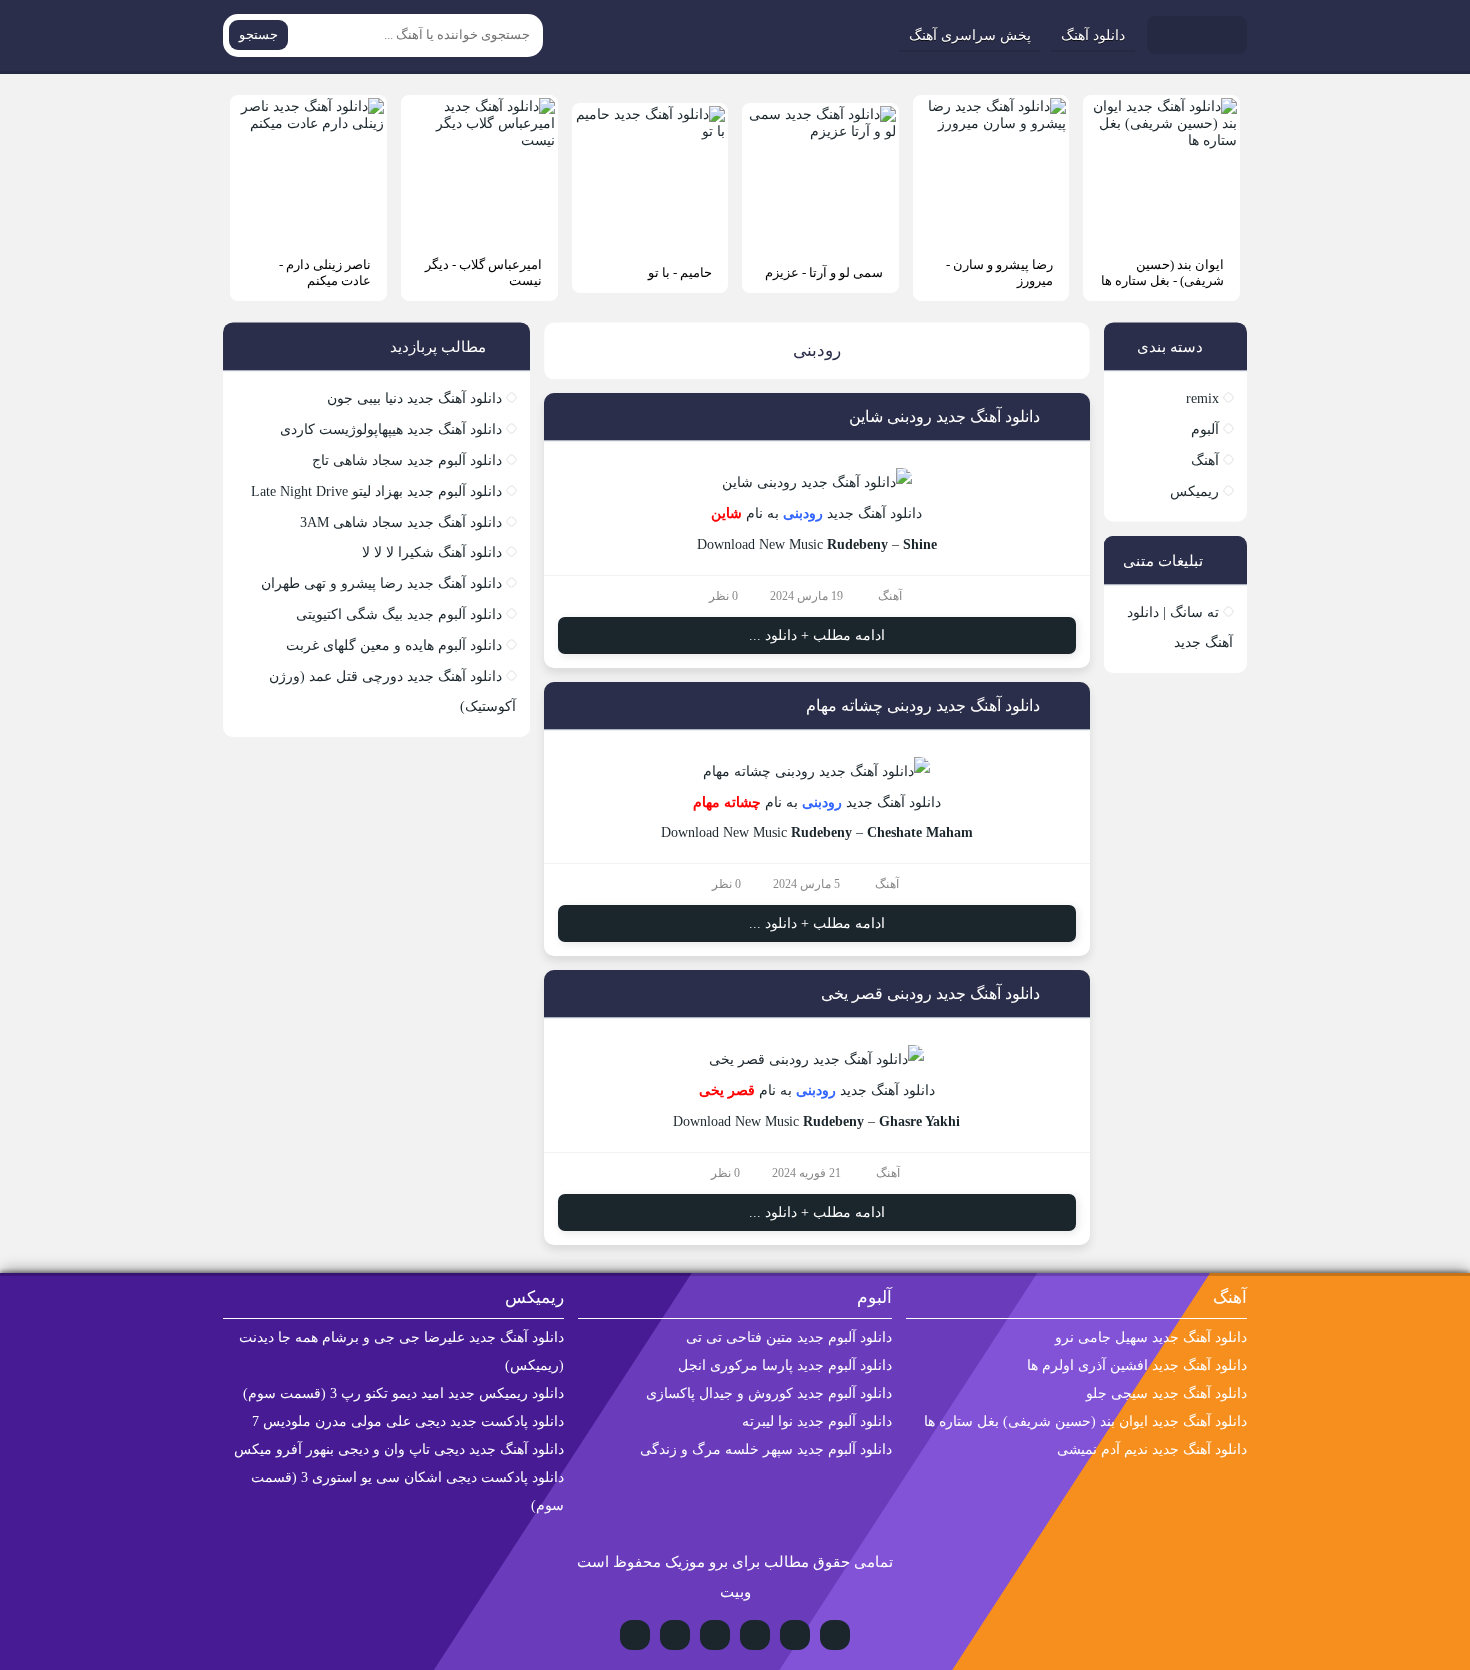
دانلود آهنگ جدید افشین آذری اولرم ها (1137, 1365)
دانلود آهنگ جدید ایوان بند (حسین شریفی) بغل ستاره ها (1085, 1421)
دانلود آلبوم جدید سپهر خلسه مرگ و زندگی (766, 1449)
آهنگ (890, 596)
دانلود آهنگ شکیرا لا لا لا (432, 552)
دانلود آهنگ (1093, 35)
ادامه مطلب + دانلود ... (817, 635)
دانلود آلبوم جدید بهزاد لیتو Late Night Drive (376, 491)
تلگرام (755, 1635)
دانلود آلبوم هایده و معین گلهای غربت (394, 645)
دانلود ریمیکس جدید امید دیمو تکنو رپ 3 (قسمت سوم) (403, 1393)
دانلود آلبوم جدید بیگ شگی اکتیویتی (399, 614)
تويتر (715, 1635)
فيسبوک (635, 1635)
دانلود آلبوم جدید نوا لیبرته (817, 1421)
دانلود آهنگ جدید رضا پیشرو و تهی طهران (381, 583)
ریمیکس (1194, 491)
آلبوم (1205, 429)
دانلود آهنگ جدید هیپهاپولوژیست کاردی (391, 429)
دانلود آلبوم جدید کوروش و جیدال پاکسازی (769, 1393)
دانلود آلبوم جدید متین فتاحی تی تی (789, 1337)
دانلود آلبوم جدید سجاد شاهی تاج (407, 460)
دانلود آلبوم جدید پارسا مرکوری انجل (785, 1365)
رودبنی (803, 513)
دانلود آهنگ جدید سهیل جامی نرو (1151, 1337)
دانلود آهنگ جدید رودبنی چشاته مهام (923, 705)
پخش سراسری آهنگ (970, 35)
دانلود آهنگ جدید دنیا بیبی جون (414, 398)
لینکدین (675, 1635)
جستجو (258, 34)
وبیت (735, 1592)
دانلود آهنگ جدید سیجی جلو (1166, 1393)
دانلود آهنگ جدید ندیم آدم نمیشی (1152, 1449)
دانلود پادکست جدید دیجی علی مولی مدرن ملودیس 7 (408, 1421)
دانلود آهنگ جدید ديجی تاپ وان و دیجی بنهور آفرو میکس (399, 1449)
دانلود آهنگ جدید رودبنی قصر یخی (930, 993)
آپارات (835, 1635)
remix (1202, 398)
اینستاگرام (795, 1635)
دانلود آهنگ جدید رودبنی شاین (944, 416)
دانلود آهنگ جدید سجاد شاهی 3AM (401, 522)
